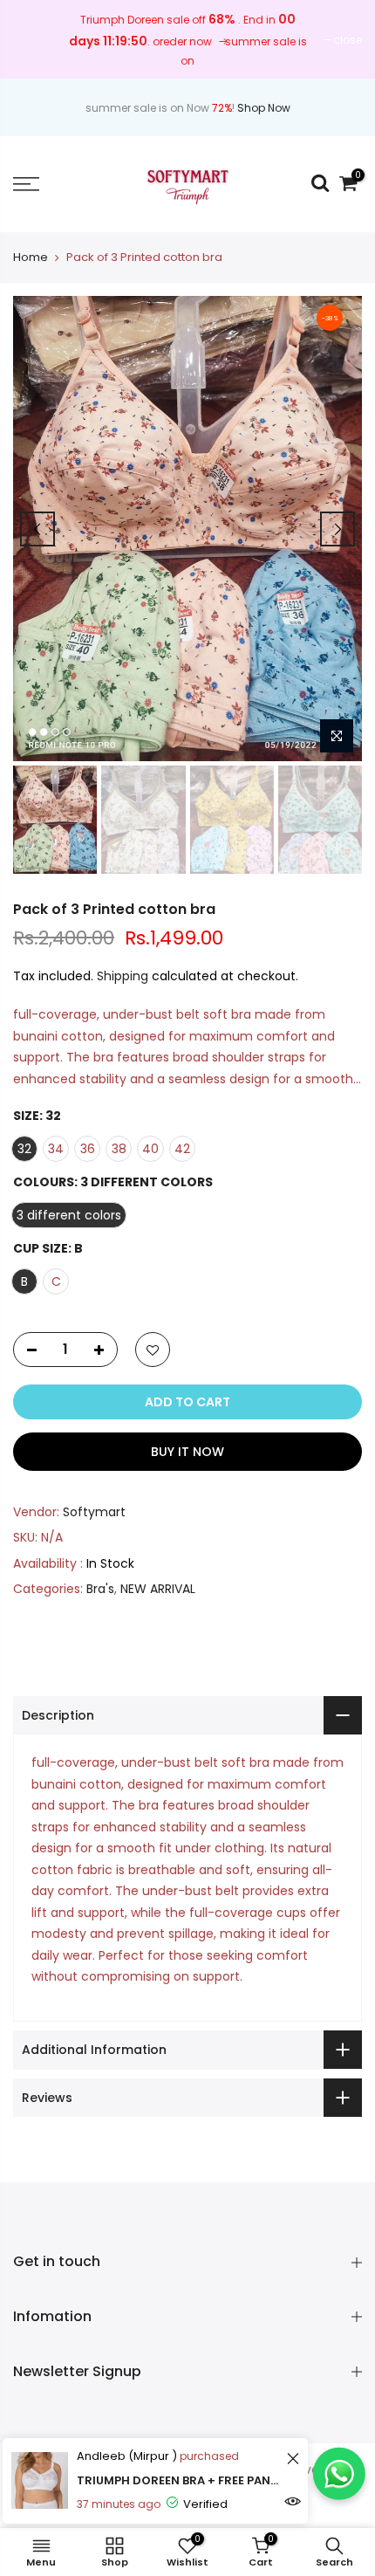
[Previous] (37, 529)
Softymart (94, 1512)
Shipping (123, 976)
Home (31, 258)
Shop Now (264, 108)
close (348, 40)
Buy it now (187, 1452)
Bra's (100, 1589)
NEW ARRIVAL (158, 1589)
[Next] (337, 529)
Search (197, 2501)
